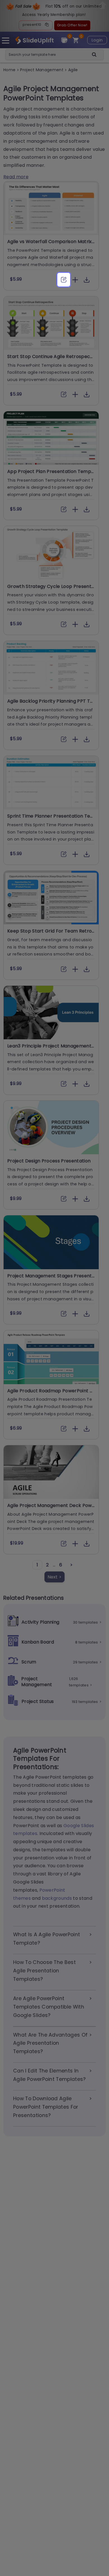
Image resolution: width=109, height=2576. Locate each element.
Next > (55, 1577)
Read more (16, 177)
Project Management (42, 70)
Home (10, 70)
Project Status (38, 1701)
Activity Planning (40, 1622)
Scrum (29, 1662)
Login (97, 40)
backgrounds (57, 1898)
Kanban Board (38, 1642)
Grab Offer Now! (72, 25)
